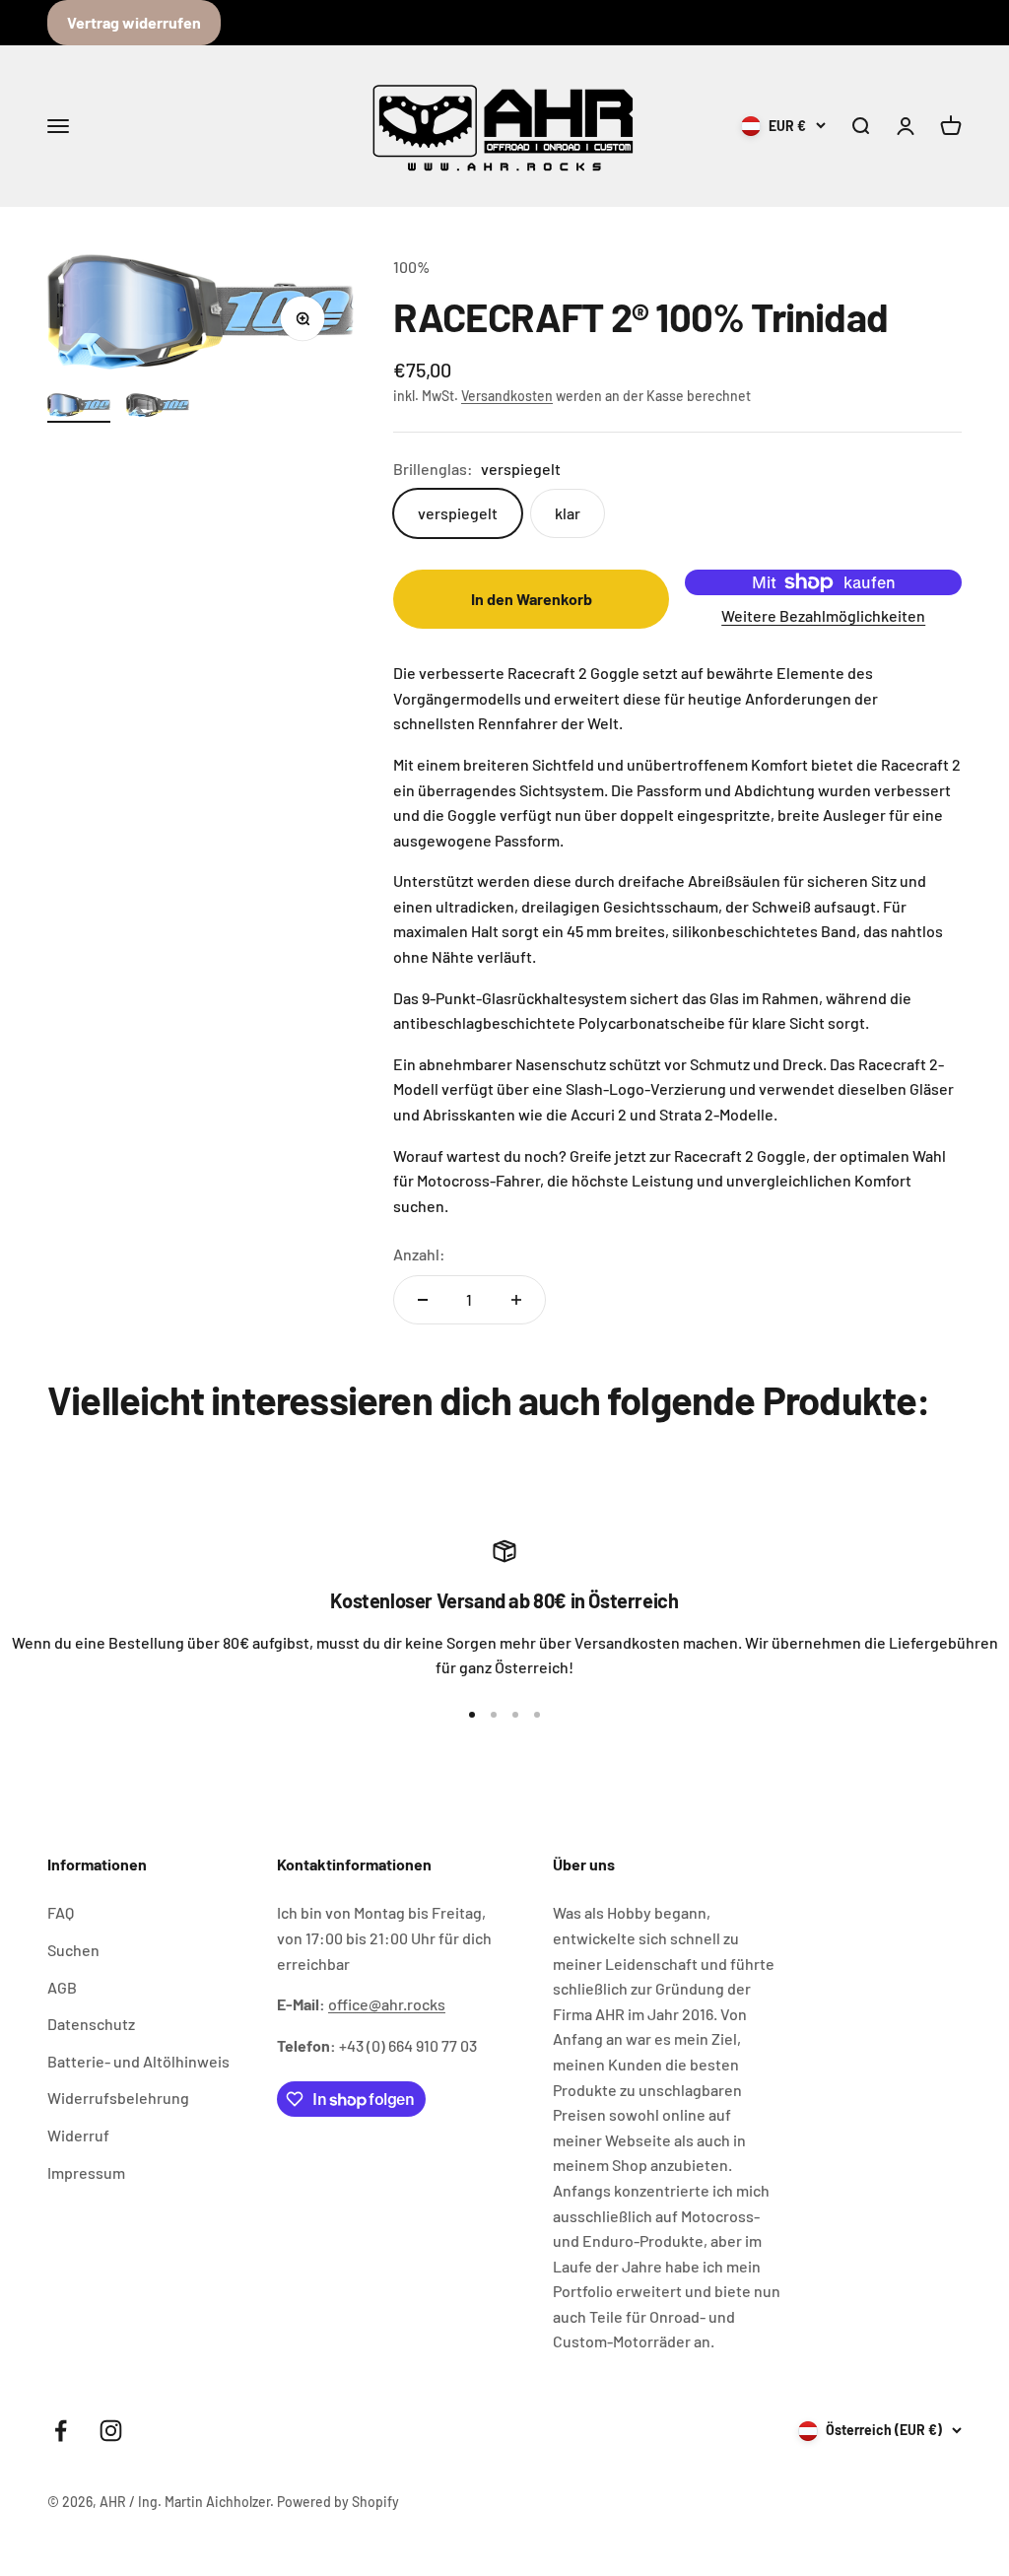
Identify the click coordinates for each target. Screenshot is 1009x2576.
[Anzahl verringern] (423, 1300)
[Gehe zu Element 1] (79, 408)
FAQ (61, 1912)
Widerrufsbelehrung (118, 2098)
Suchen (73, 1950)
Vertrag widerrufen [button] (134, 22)
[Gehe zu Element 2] (158, 408)
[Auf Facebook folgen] (61, 2431)
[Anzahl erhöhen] (516, 1300)
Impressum (86, 2172)
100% (411, 267)
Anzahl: (419, 1254)
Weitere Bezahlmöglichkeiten (823, 615)
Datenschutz (91, 2024)
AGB (62, 1987)
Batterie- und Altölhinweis (138, 2061)
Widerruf (78, 2135)
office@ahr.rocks (387, 2004)
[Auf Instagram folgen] (111, 2431)
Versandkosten (507, 396)
